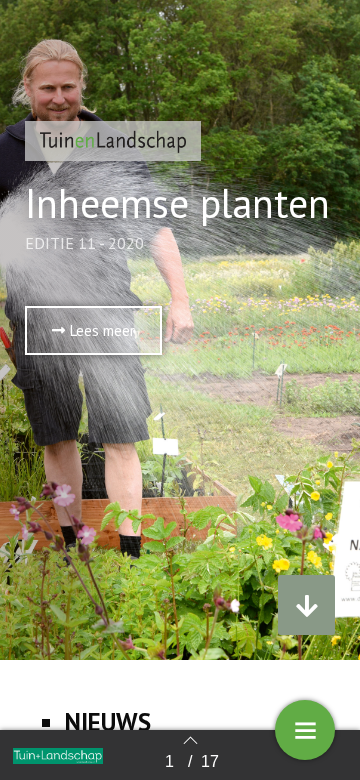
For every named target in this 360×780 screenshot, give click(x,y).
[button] (93, 330)
